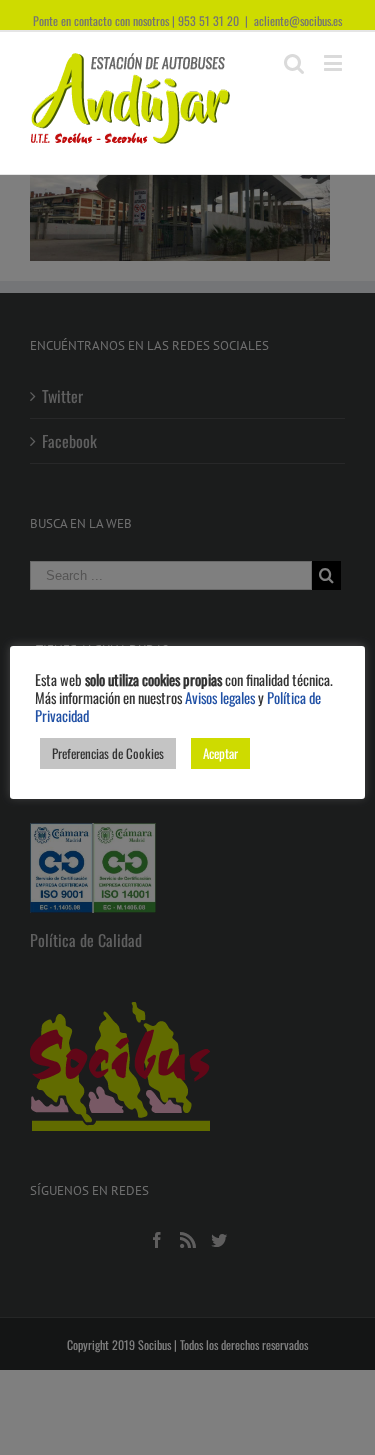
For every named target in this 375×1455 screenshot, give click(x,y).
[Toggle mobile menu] (334, 62)
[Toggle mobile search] (294, 62)
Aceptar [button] (220, 753)
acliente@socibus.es (298, 20)
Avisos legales (220, 697)
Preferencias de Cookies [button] (108, 753)
